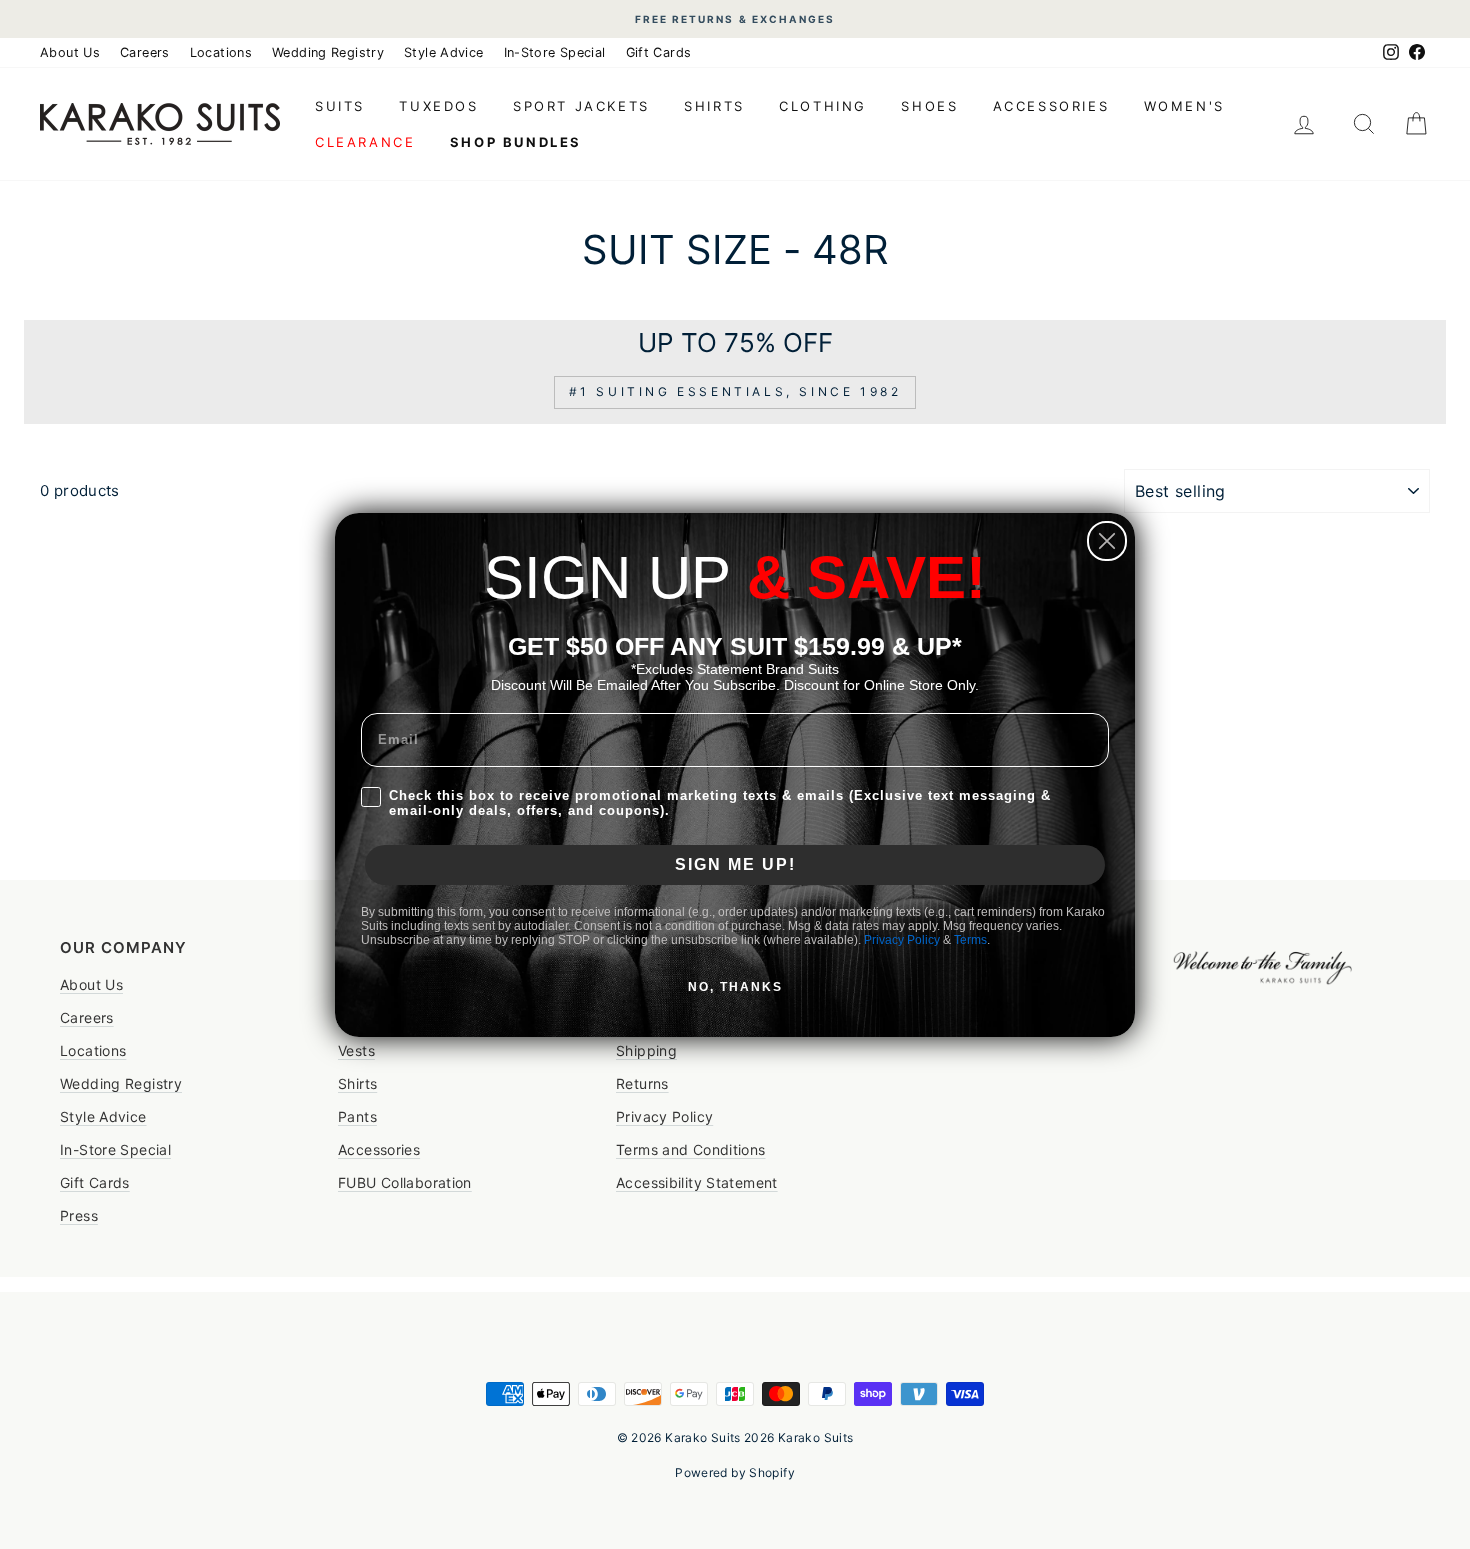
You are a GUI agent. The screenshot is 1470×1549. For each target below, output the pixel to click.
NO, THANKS (735, 987)
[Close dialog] (1107, 541)
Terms (970, 940)
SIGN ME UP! (735, 864)
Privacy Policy (902, 940)
